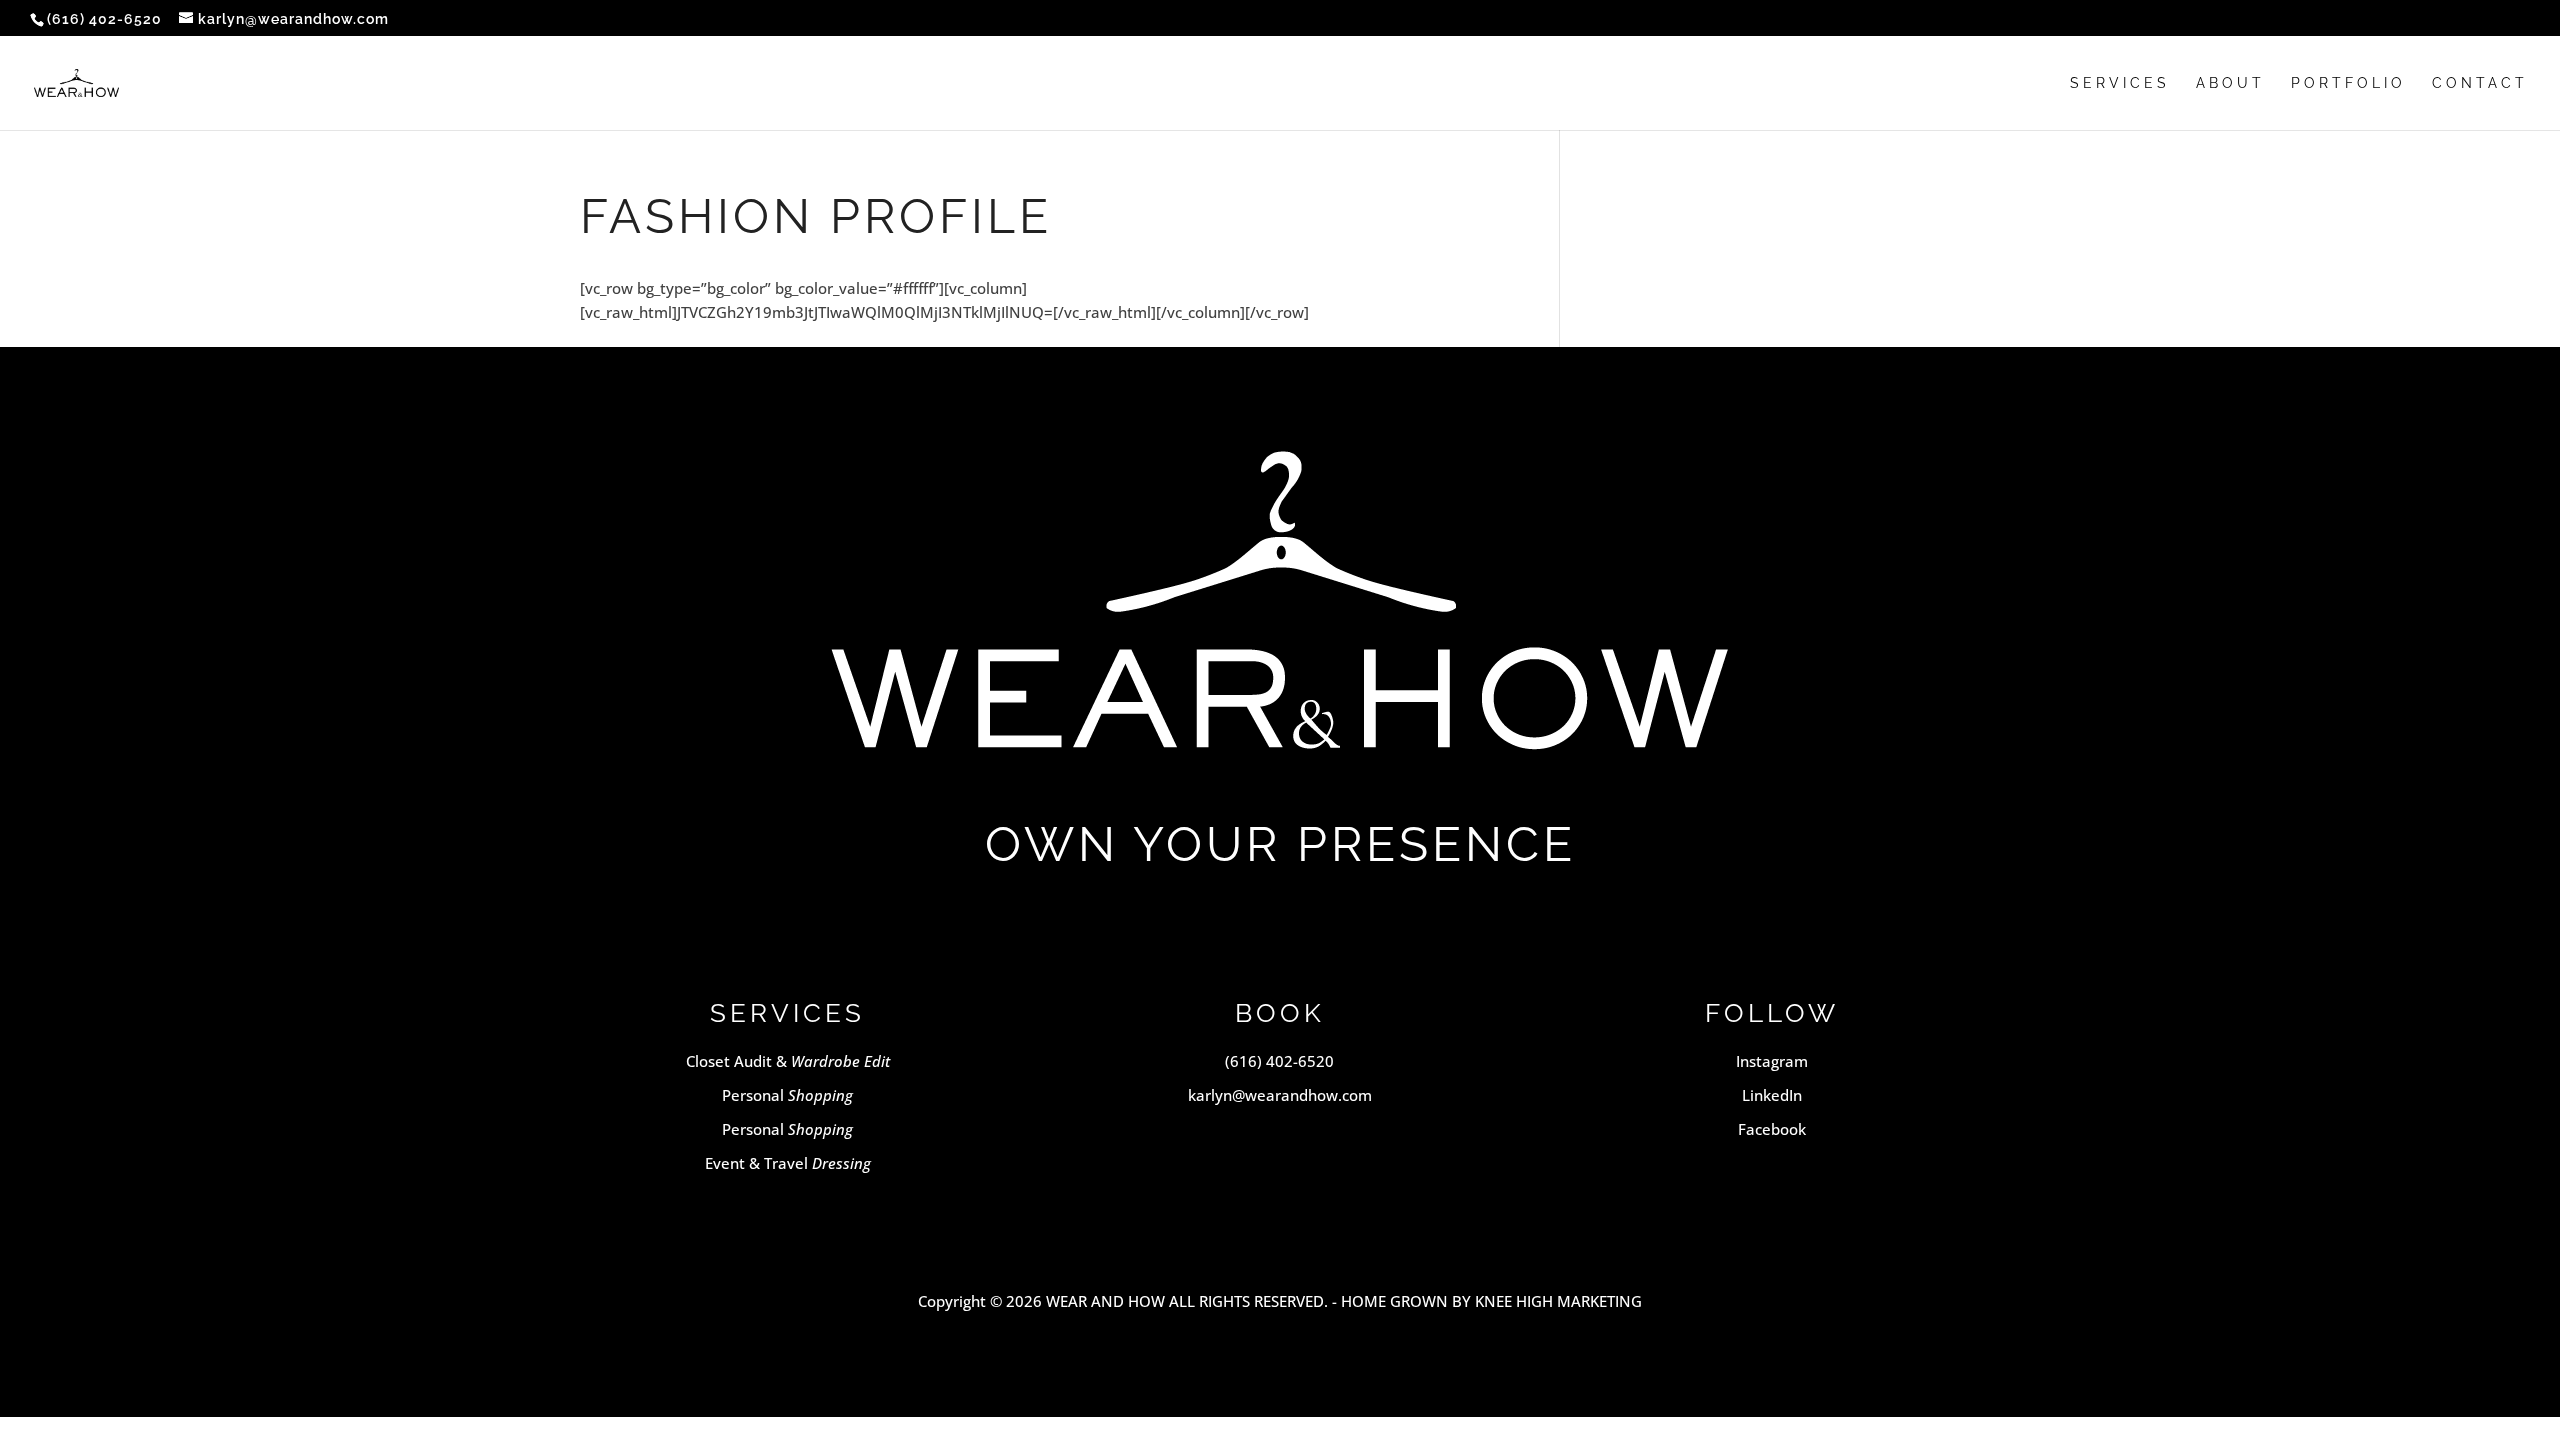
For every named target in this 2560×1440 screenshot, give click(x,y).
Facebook (1772, 1129)
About (2230, 83)
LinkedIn (1772, 1095)
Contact (2480, 83)
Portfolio (2348, 83)
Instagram (1772, 1061)
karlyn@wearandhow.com (1280, 1095)
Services (2120, 83)
